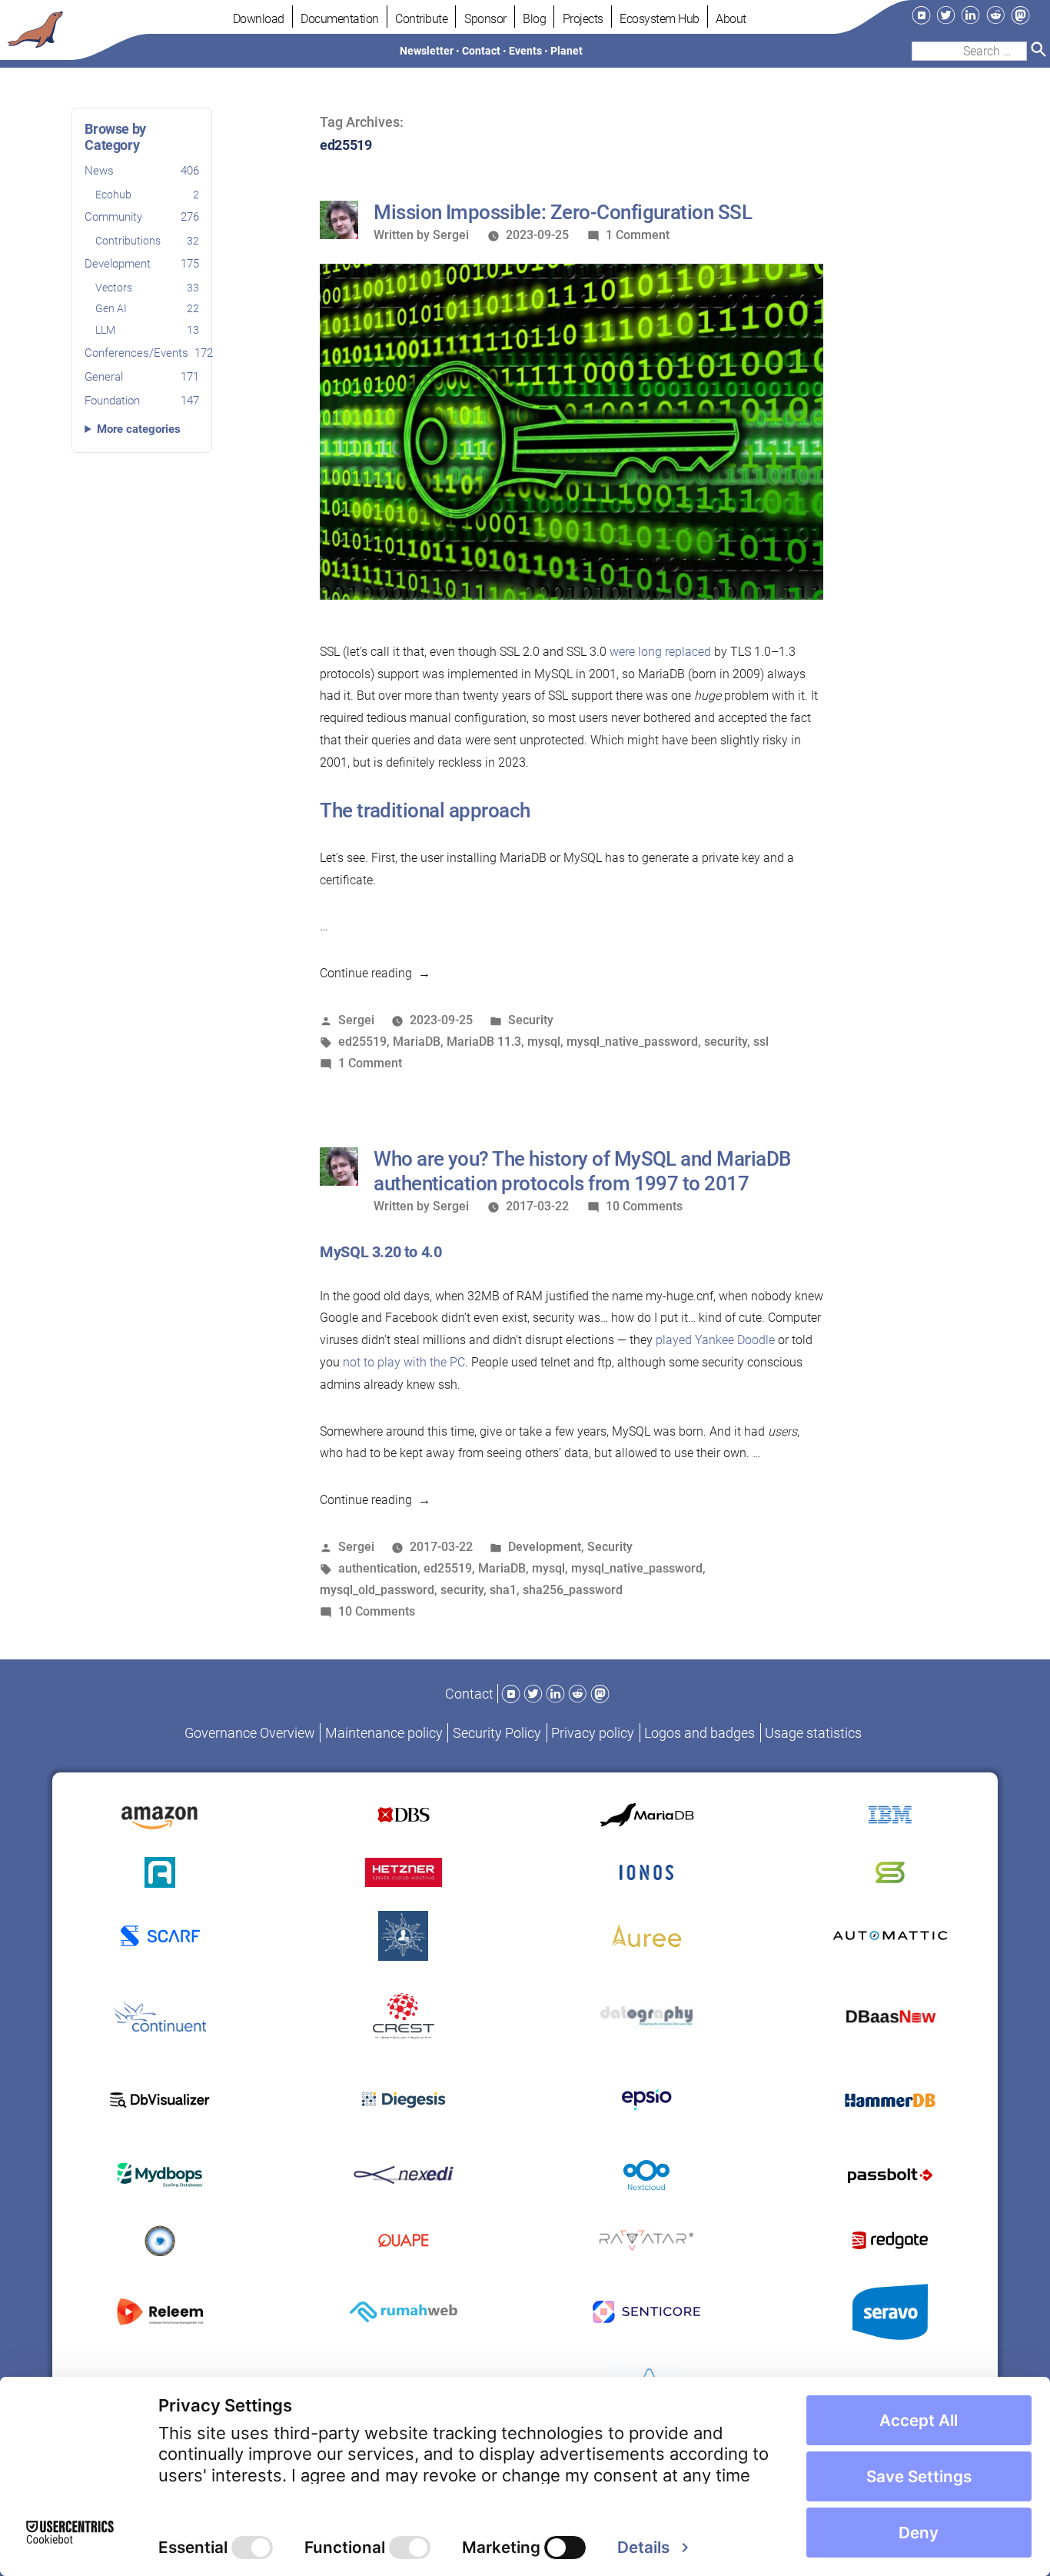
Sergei (451, 235)
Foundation (141, 401)
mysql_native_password (632, 1042)
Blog (534, 19)
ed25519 (362, 1042)
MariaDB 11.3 (484, 1042)
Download (259, 19)
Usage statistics (813, 1733)
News (141, 171)
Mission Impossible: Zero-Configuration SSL (563, 212)
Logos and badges (699, 1733)
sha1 (503, 1590)
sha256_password (573, 1590)
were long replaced (660, 652)
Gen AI (147, 309)
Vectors (147, 288)
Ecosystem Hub (660, 19)
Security (531, 1020)
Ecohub (147, 195)
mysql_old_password (377, 1590)
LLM (147, 331)
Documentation (340, 19)
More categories (139, 429)
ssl (761, 1042)
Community (141, 218)
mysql (544, 1042)
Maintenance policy (384, 1733)
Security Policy (497, 1733)
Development (141, 264)
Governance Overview (250, 1733)
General (141, 377)
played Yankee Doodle (715, 1340)
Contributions (147, 241)
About (731, 19)
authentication (378, 1568)
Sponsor (485, 19)
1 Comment (638, 235)
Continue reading (375, 973)
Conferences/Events (141, 353)
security (726, 1042)
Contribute (421, 19)
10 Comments (644, 1206)
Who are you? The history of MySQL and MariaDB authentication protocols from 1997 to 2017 (582, 1171)
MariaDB (417, 1042)
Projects (583, 19)
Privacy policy (593, 1733)
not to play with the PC (404, 1362)
